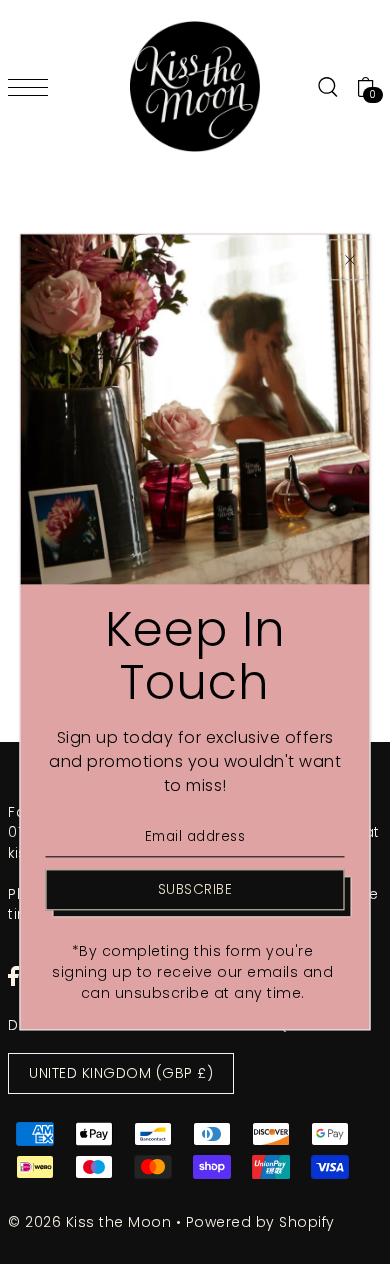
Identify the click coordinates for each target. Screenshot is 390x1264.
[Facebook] (13, 976)
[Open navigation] (33, 87)
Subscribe (195, 889)
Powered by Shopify (260, 1222)
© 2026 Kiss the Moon (89, 1222)
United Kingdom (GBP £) (121, 1073)
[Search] (327, 87)
